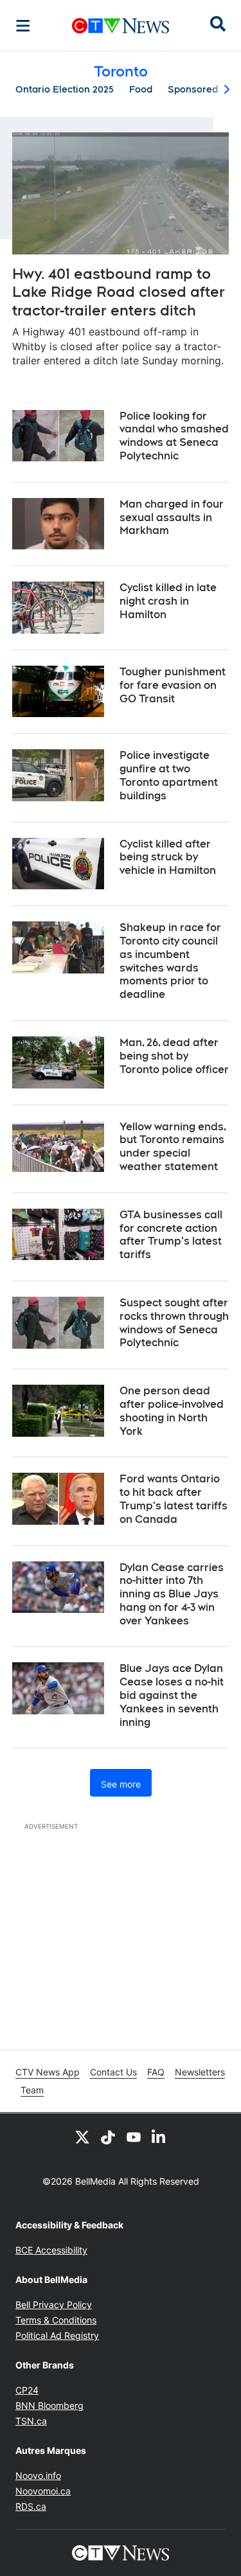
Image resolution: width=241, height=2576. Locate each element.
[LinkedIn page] (159, 2136)
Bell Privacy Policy (54, 2305)
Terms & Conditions (56, 2320)
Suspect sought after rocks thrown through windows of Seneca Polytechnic (174, 1323)
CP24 (27, 2390)
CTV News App (48, 2072)
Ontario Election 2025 (65, 89)
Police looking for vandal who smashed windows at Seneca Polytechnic (174, 436)
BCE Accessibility (51, 2250)
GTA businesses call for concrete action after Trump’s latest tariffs (171, 1235)
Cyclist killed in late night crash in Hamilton (168, 601)
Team (32, 2090)
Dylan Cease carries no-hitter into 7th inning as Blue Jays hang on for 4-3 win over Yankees (172, 1594)
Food (141, 89)
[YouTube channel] (134, 2136)
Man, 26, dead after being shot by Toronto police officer (174, 1056)
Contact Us (113, 2072)
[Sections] (23, 26)
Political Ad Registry (57, 2335)
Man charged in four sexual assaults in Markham (172, 518)
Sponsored (193, 89)
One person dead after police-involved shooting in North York (172, 1411)
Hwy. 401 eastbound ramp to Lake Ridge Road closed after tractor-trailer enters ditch (119, 292)
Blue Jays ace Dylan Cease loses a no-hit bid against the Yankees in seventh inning (172, 1695)
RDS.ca (31, 2506)
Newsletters (200, 2072)
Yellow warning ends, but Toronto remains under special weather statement (173, 1147)
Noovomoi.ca (43, 2491)
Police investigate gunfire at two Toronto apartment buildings (169, 775)
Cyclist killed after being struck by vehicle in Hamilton (168, 857)
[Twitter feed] (82, 2136)
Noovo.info (38, 2475)
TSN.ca (31, 2421)
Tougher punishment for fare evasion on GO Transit (173, 685)
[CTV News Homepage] (121, 26)
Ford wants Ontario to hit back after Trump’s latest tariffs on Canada (174, 1499)
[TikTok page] (108, 2136)
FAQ (156, 2072)
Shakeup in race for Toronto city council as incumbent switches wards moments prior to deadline (170, 961)
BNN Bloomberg (49, 2405)
